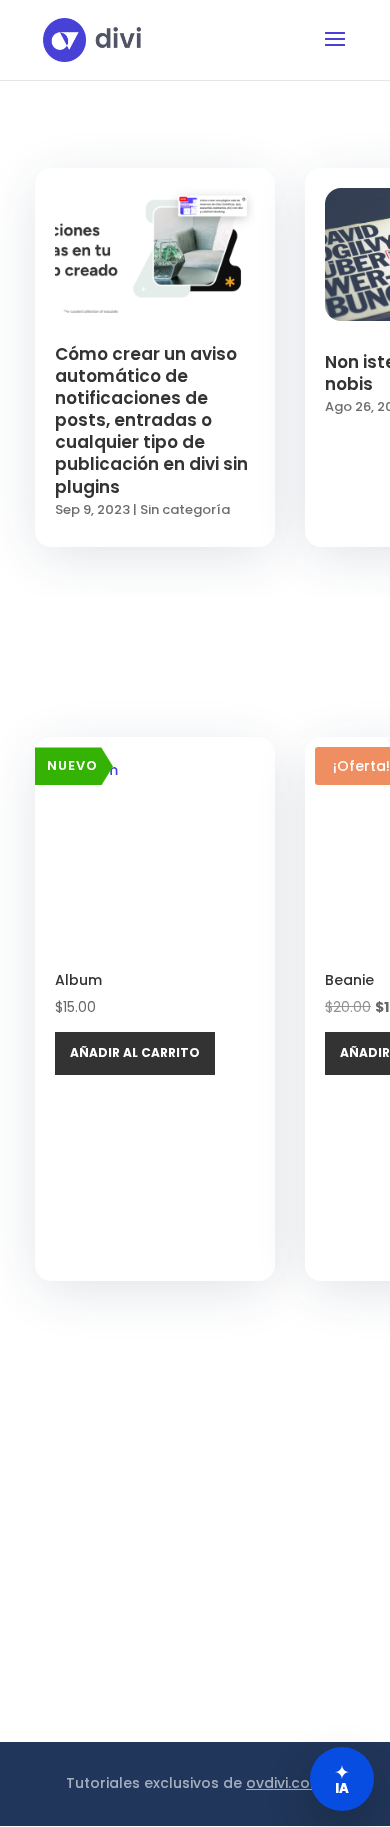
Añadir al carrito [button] (135, 1052)
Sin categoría (185, 509)
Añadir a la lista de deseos (252, 824)
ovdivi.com (285, 1783)
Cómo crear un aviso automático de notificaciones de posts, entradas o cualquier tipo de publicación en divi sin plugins (151, 420)
